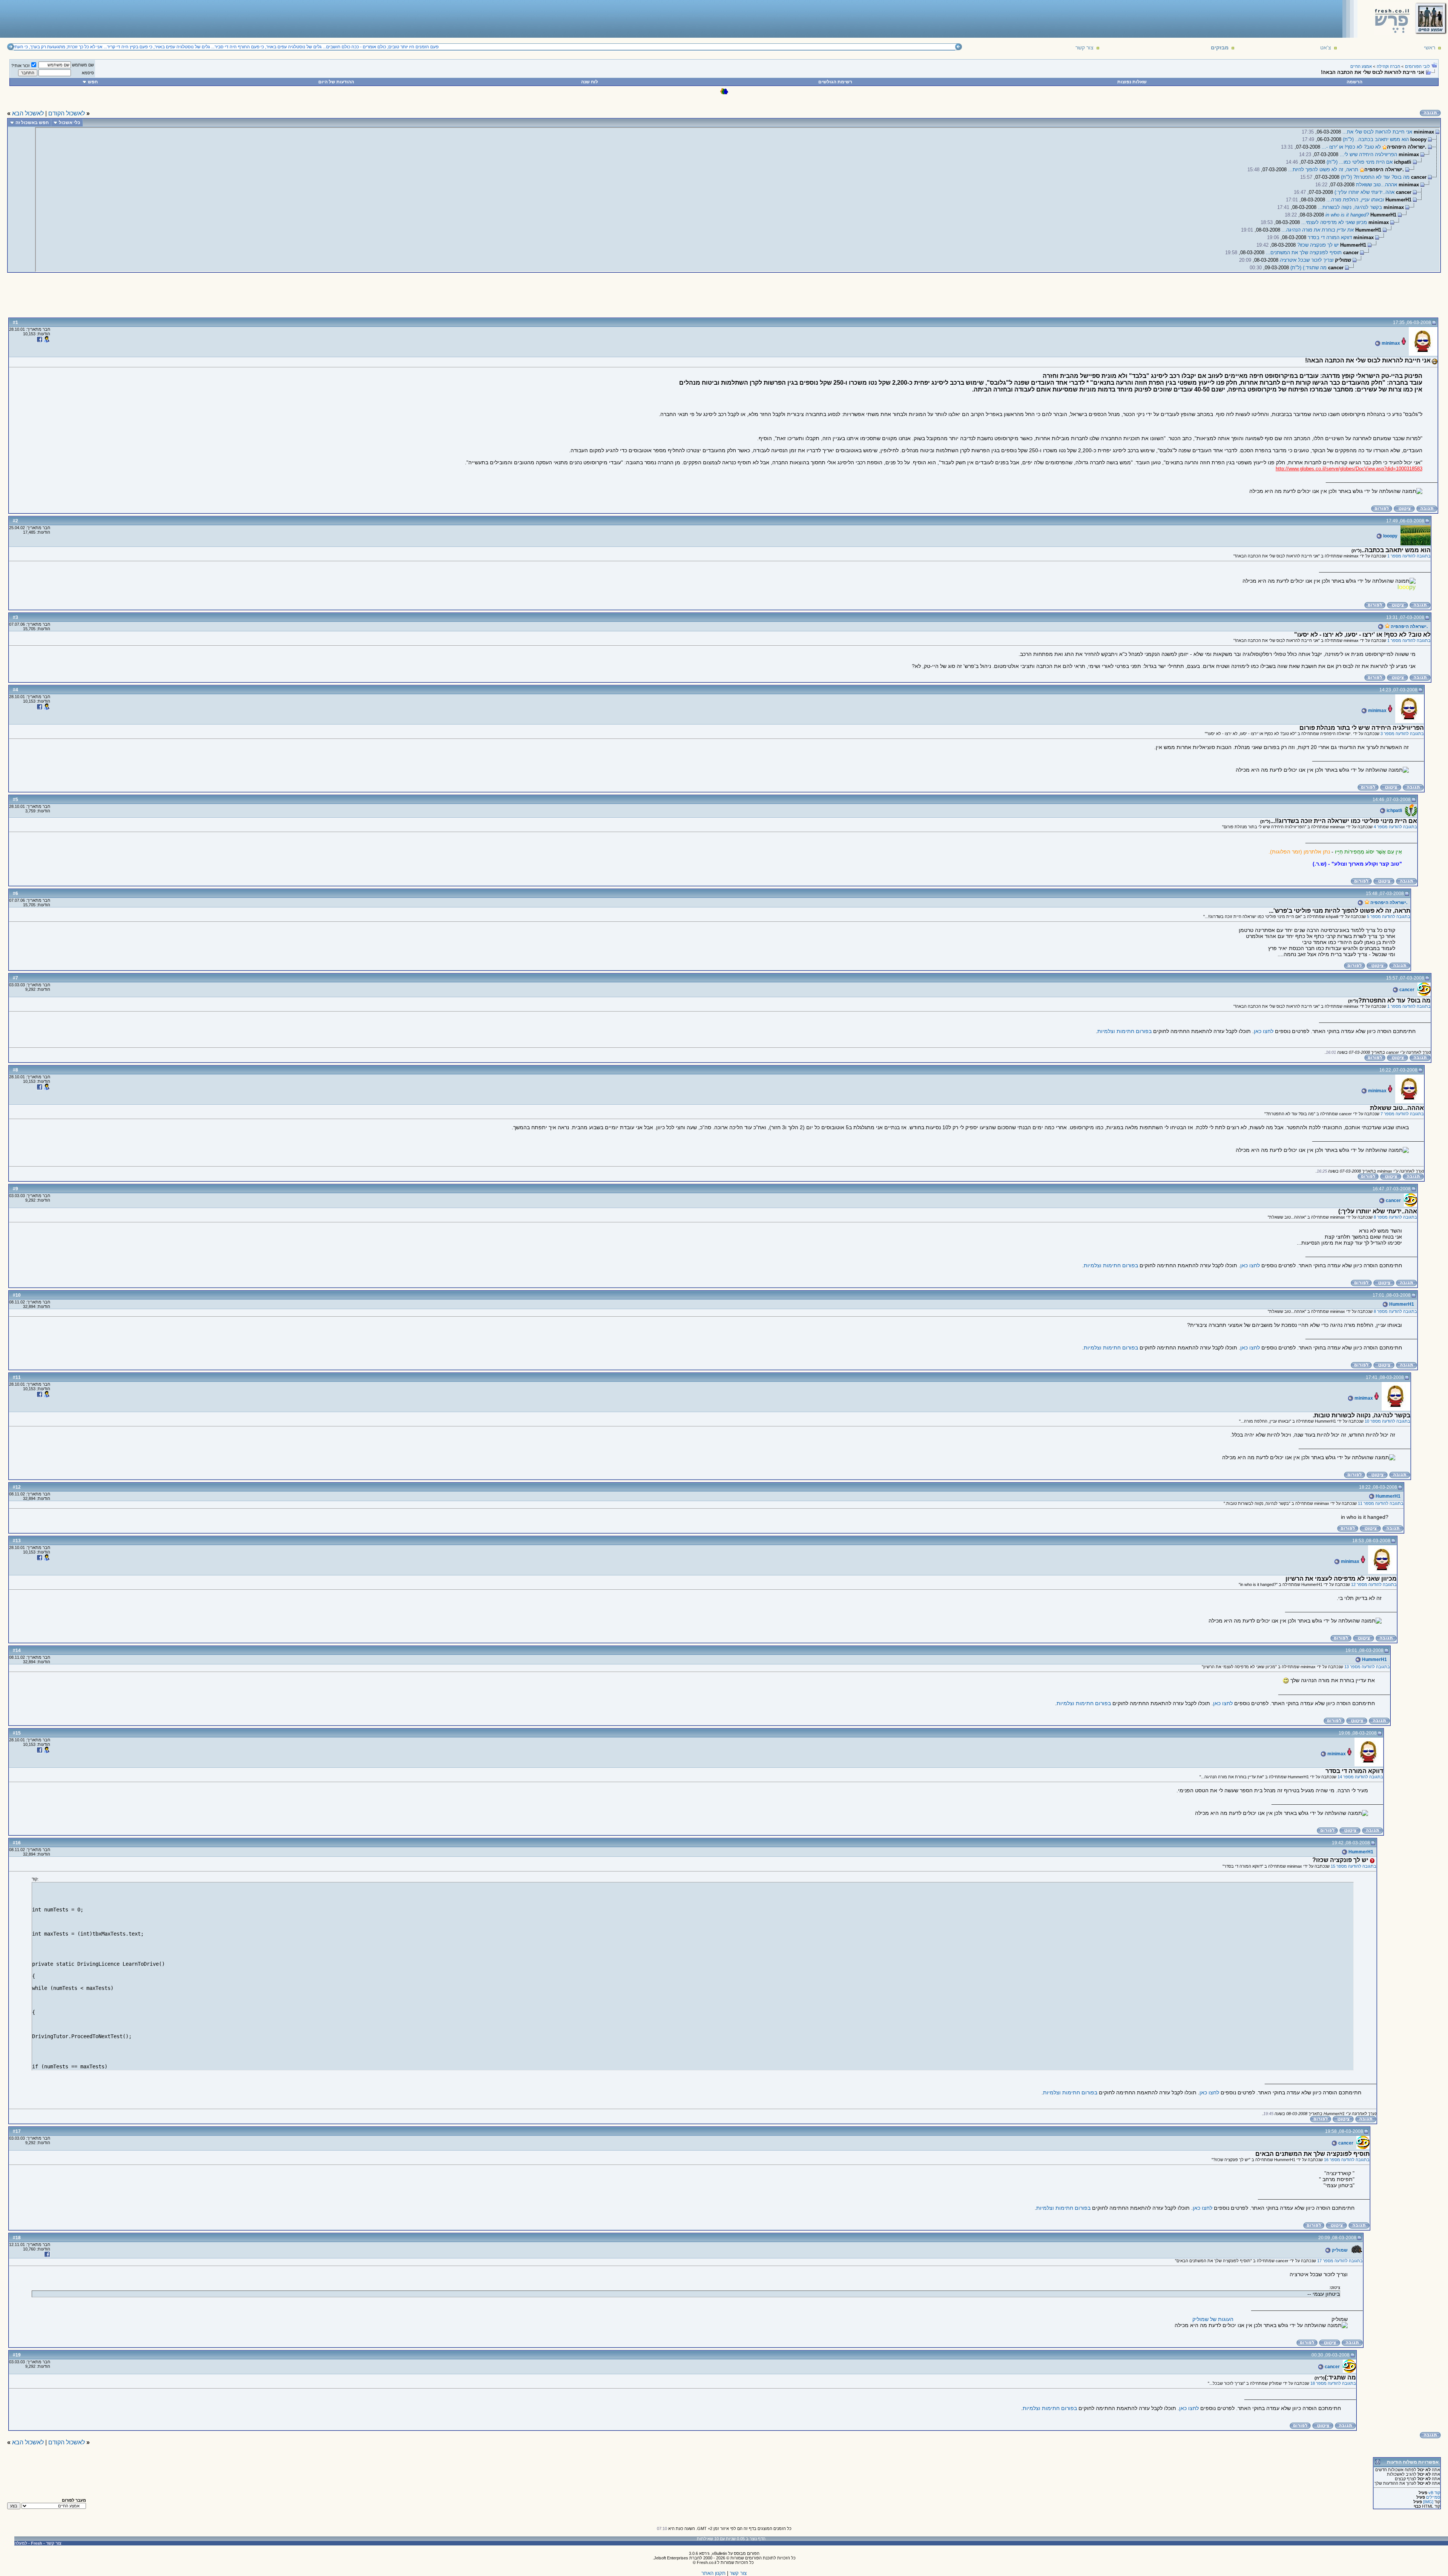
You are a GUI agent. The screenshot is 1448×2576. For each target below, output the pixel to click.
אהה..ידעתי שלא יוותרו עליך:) (1364, 192)
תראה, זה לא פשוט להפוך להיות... (1323, 170)
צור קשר (1084, 48)
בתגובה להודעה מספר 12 (1374, 1584)
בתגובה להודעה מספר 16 (1347, 2160)
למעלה (21, 2543)
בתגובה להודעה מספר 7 (1402, 1114)
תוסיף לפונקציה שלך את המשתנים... (1304, 253)
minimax (1390, 343)
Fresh (37, 2543)
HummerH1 (1401, 1304)
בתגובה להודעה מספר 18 (1333, 2383)
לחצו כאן (1264, 1031)
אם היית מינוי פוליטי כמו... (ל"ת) (1360, 162)
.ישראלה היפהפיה (1409, 626)
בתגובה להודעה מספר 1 (1409, 556)
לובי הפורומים (1417, 66)
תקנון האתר (713, 2573)
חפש (93, 82)
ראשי (1430, 48)
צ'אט (1326, 48)
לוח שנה (590, 82)
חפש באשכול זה (32, 123)
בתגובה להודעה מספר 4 (1395, 827)
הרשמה (1354, 82)
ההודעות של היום (336, 82)
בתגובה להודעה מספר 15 (1354, 1866)
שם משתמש (83, 65)
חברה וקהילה (1388, 66)
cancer (1406, 990)
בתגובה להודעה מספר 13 (1367, 1667)
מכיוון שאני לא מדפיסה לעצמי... (1334, 222)
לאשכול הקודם (67, 113)
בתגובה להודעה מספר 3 (1402, 734)
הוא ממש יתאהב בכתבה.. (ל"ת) (1376, 139)
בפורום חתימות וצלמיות (1124, 1031)
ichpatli (1394, 811)
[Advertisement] (140, 18)
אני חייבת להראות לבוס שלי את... (1377, 132)
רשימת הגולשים (835, 82)
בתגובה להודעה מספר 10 (1387, 1421)
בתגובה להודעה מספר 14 (1360, 1777)
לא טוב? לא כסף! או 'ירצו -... (1351, 147)
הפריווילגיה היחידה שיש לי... (1368, 154)
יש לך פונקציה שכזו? (1318, 245)
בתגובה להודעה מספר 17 (1340, 2261)
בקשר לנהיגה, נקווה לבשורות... (1350, 207)
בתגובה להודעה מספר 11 (1381, 1503)
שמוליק (1339, 2250)
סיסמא (88, 73)
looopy (1390, 536)
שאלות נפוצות (1132, 82)
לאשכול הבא (28, 113)
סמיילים (1433, 2497)
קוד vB (1434, 2493)
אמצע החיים (1361, 66)
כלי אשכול (70, 123)
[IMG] (1428, 2502)
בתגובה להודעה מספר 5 (1389, 916)
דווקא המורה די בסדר (1330, 237)
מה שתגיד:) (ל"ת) (1308, 268)
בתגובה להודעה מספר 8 (1395, 1217)
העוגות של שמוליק (1213, 2319)
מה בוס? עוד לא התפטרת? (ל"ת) (1375, 177)
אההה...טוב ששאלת (1377, 185)
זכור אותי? (21, 66)
